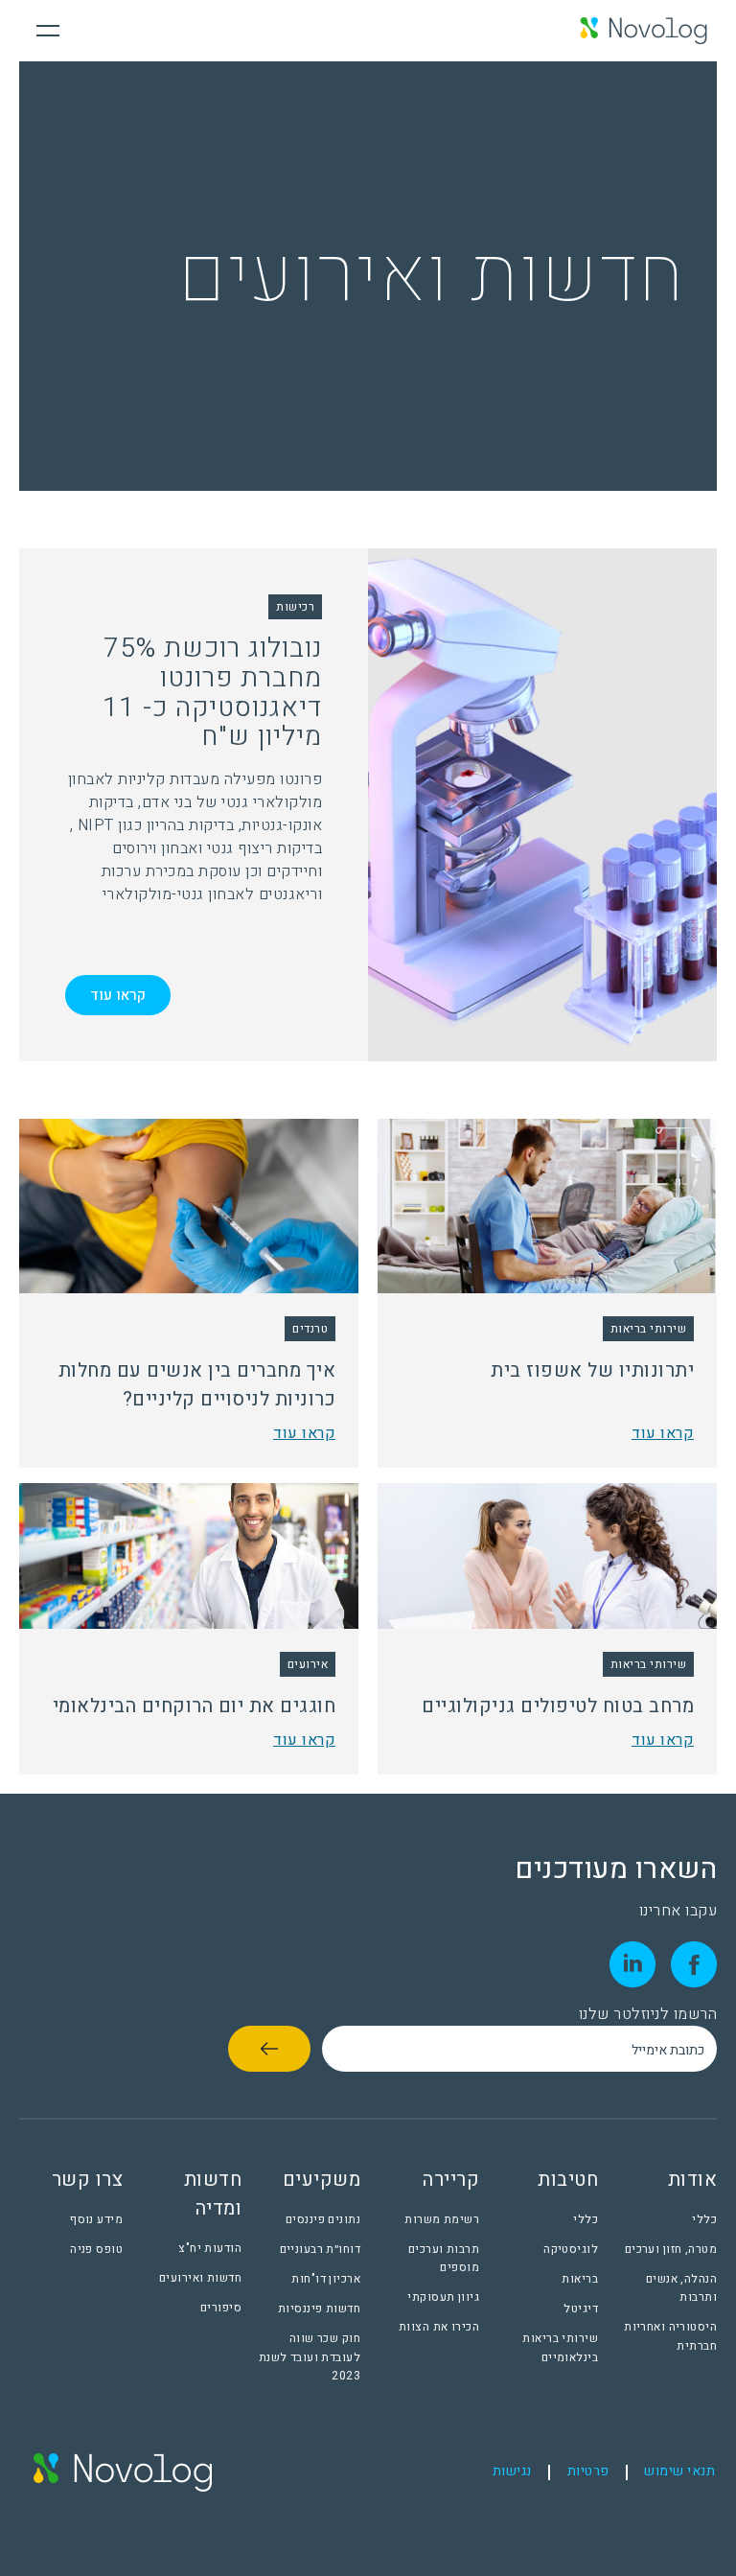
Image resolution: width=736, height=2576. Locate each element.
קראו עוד (118, 995)
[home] (644, 31)
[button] (48, 31)
